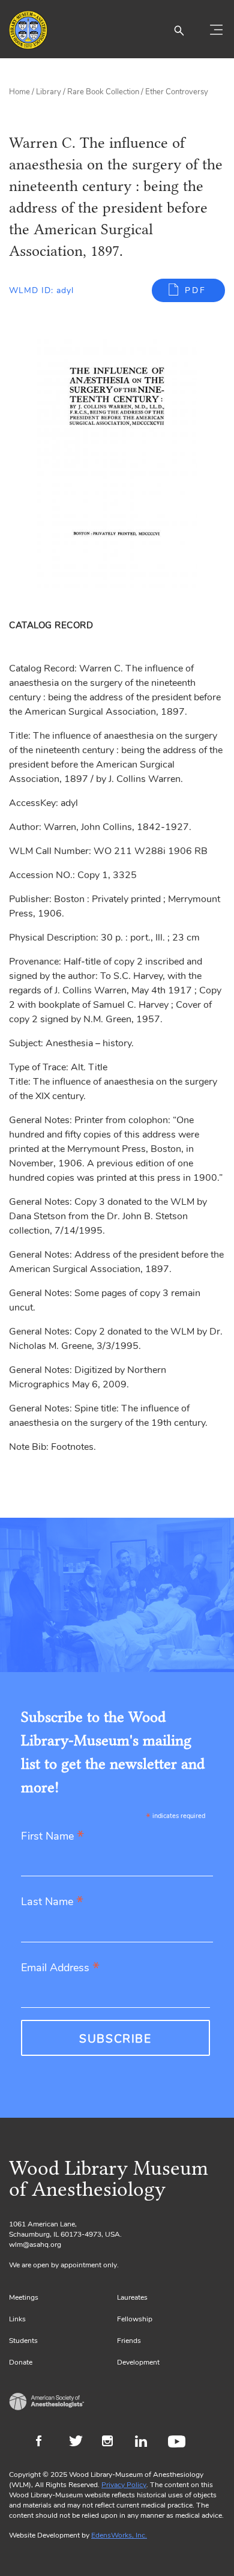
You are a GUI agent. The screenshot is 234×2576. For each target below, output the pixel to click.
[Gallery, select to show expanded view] (117, 465)
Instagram (112, 2443)
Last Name (52, 1902)
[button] (179, 30)
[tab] (53, 625)
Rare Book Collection (103, 92)
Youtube (178, 2443)
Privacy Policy (124, 2485)
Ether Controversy (177, 92)
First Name (52, 1837)
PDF (196, 290)
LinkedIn (145, 2443)
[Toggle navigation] (216, 30)
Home (19, 92)
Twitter (79, 2443)
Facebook (46, 2443)
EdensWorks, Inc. (119, 2535)
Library (49, 92)
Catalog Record (51, 625)
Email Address (60, 1968)
